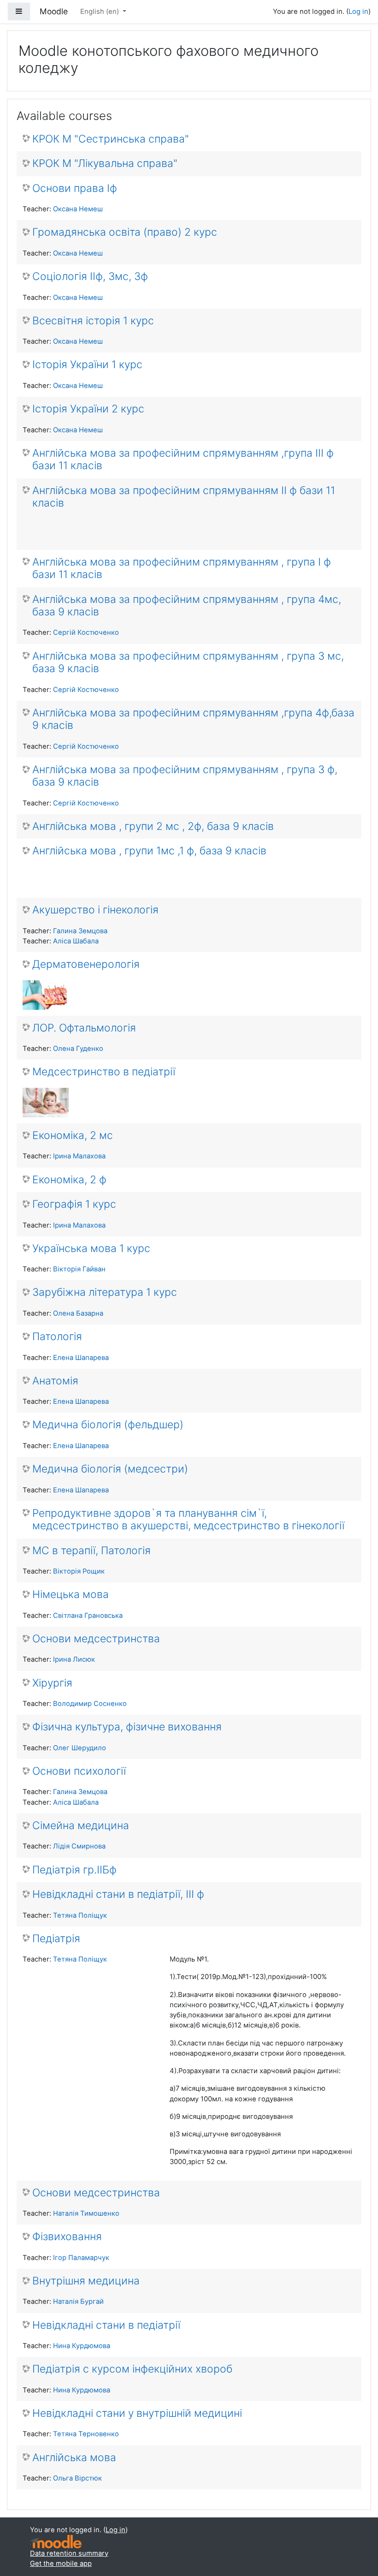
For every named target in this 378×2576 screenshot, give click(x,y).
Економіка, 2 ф (69, 1180)
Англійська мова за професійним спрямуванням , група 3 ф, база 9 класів (185, 776)
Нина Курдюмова (82, 2346)
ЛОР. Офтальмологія (84, 1028)
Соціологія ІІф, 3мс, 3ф (90, 277)
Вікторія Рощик (79, 1571)
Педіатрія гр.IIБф (74, 1870)
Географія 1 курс (74, 1204)
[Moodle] (56, 2542)
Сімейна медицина (81, 1826)
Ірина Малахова (79, 1156)
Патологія (57, 1337)
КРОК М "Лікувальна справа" (105, 164)
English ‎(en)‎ (100, 12)
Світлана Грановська (88, 1616)
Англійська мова (74, 2458)
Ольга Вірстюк (77, 2478)
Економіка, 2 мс (73, 1136)
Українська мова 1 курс (91, 1249)
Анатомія (55, 1381)
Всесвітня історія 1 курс (93, 321)
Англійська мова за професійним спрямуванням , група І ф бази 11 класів (182, 568)
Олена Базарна (78, 1313)
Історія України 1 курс (87, 365)
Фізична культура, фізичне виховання (127, 1727)
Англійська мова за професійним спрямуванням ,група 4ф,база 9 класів (193, 719)
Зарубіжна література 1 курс (105, 1292)
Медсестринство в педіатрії (104, 1072)
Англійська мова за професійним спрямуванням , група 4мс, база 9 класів (187, 606)
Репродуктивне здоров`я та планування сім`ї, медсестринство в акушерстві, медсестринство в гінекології (188, 1520)
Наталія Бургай (78, 2302)
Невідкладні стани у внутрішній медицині (137, 2413)
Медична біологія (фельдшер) (108, 1425)
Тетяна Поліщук (80, 1915)
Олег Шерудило (80, 1748)
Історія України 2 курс (88, 409)
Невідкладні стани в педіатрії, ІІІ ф (118, 1894)
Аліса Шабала (76, 941)
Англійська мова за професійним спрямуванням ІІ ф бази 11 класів (184, 497)
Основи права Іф (75, 188)
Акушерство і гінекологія (95, 910)
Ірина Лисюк (74, 1659)
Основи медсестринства (96, 1639)
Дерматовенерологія (86, 964)
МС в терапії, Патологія (92, 1551)
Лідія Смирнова (79, 1846)
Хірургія (52, 1683)
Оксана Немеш (78, 209)
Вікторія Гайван (79, 1269)
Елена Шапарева (81, 1358)
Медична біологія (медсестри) (110, 1469)
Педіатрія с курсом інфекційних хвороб (132, 2369)
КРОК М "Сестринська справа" (111, 139)
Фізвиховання (67, 2237)
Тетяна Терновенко (86, 2434)
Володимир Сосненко (90, 1704)
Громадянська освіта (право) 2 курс (125, 232)
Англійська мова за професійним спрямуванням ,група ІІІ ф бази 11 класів (183, 459)
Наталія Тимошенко (86, 2213)
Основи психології (79, 1771)
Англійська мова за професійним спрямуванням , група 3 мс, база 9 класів (188, 662)
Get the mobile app (61, 2564)
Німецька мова (71, 1595)
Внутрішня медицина (86, 2281)
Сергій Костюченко (86, 632)
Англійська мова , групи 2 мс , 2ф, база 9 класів (153, 826)
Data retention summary (69, 2553)
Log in (358, 12)
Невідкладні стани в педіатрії (106, 2325)
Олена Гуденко (78, 1049)
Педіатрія (56, 1939)
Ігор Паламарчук (81, 2258)
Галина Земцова (80, 931)
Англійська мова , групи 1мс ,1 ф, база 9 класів (149, 851)
